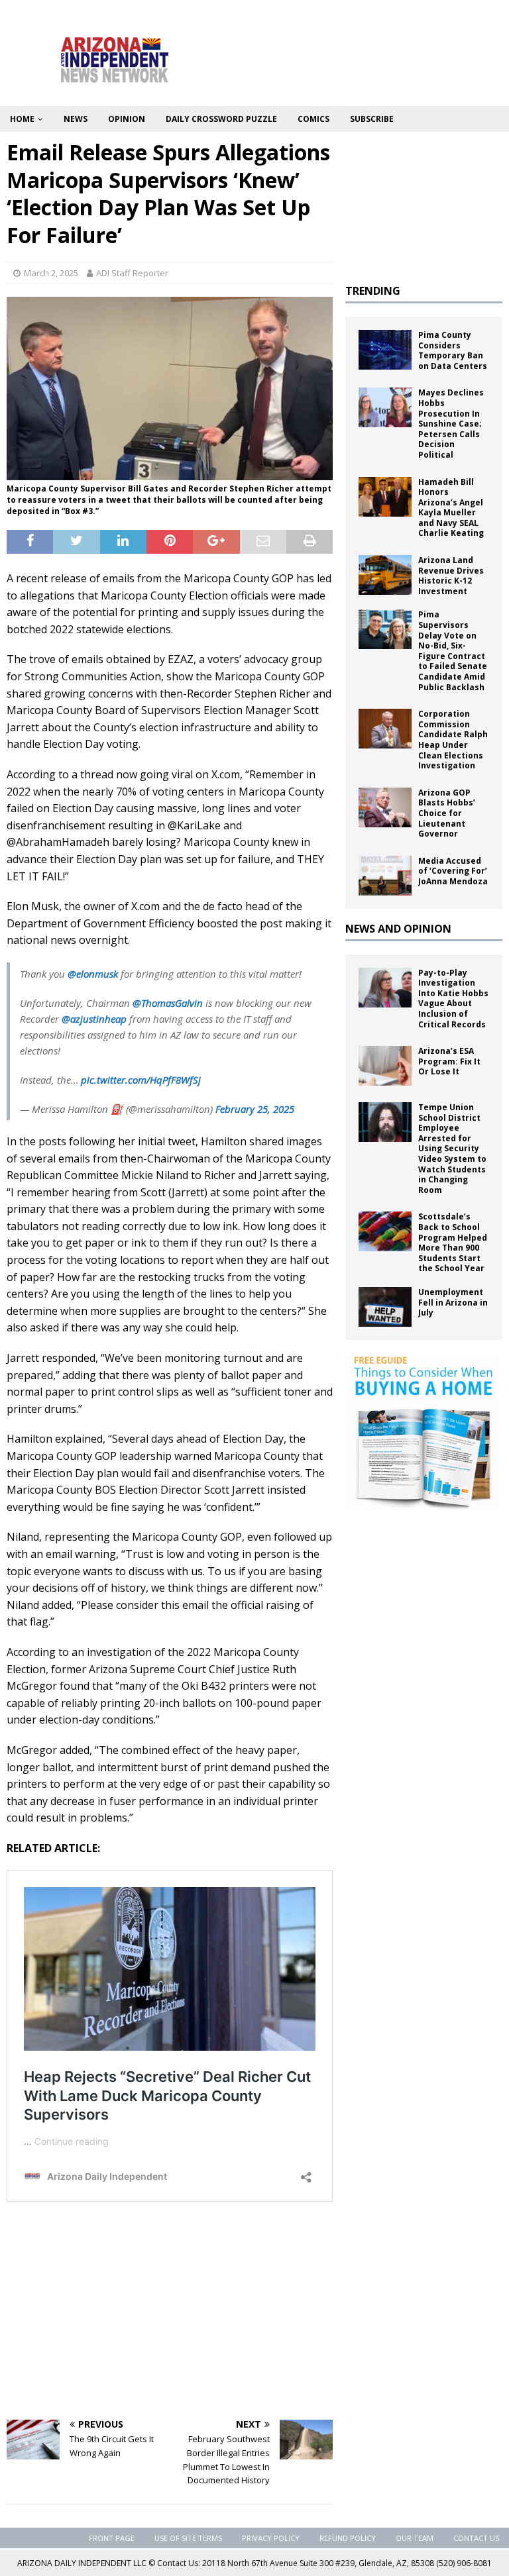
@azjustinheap (94, 1019)
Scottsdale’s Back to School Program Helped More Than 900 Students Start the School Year (453, 1242)
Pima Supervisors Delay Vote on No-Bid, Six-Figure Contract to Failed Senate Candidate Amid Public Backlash (453, 650)
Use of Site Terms (188, 2538)
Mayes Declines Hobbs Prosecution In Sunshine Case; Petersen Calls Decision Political (451, 424)
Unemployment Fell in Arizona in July (453, 1302)
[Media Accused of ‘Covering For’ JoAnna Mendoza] (385, 876)
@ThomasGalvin (168, 1003)
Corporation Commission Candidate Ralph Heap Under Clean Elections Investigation (453, 740)
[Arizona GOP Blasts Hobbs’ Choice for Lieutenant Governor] (385, 807)
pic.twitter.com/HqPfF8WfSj (141, 1080)
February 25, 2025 (255, 1109)
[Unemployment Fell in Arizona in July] (385, 1307)
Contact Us (476, 2538)
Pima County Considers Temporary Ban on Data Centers (453, 350)
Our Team (415, 2538)
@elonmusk (93, 974)
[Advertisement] (170, 2314)
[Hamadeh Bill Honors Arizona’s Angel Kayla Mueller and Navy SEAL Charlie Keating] (385, 497)
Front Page (112, 2538)
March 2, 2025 (51, 273)
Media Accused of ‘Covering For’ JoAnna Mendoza (453, 871)
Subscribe (372, 119)
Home (22, 119)
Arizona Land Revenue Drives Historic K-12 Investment (451, 576)
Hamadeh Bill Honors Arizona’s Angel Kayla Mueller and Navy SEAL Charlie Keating (451, 508)
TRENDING (373, 291)
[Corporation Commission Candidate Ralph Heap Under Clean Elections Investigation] (385, 729)
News (76, 119)
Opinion (127, 119)
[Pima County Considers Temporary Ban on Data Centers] (385, 350)
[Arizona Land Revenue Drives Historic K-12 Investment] (385, 575)
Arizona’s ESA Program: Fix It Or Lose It (449, 1061)
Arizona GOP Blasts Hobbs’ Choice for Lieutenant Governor (447, 813)
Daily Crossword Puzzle (221, 119)
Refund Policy (348, 2538)
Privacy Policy (271, 2538)
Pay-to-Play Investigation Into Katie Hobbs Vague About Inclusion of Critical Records (453, 999)
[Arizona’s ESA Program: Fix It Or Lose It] (385, 1066)
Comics (313, 119)
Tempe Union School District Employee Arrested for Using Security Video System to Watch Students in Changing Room (452, 1149)
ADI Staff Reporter (132, 273)
